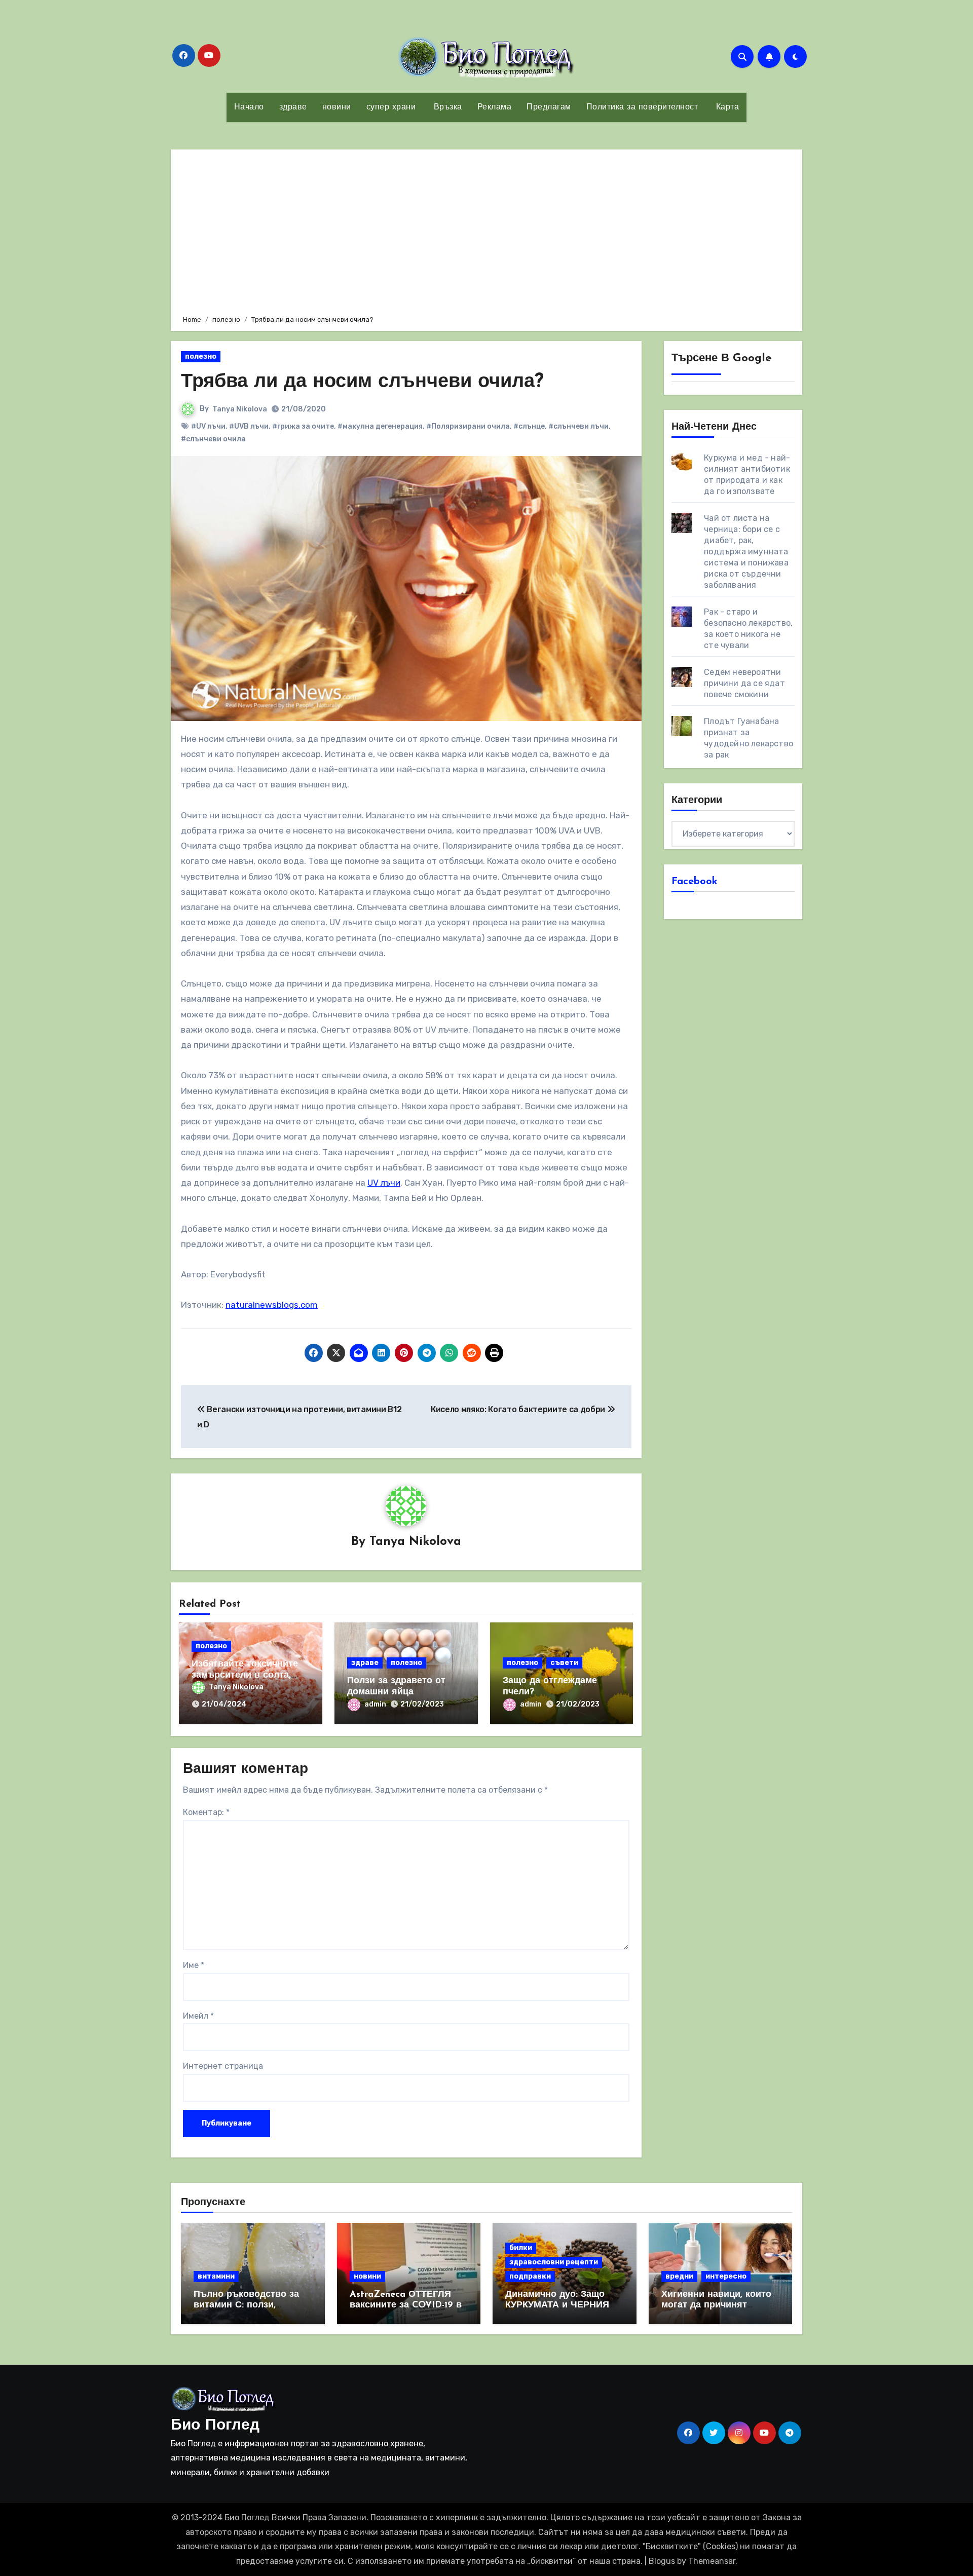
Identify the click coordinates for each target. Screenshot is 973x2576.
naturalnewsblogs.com (272, 1305)
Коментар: (206, 1812)
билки (521, 2248)
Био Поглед (215, 2426)
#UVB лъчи (249, 426)
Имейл (198, 2016)
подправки (530, 2276)
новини (337, 107)
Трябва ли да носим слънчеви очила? (362, 382)
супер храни (391, 107)
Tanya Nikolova (240, 409)
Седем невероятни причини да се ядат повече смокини (744, 683)
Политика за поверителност (642, 107)
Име (194, 1965)
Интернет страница (223, 2066)
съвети (564, 1663)
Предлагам (549, 107)
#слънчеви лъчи (578, 426)
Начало (249, 107)
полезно (201, 356)
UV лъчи (384, 1183)
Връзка (446, 107)
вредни (679, 2276)
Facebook (695, 882)
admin (375, 1704)
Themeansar (712, 2561)
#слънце (529, 426)
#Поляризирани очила (468, 426)
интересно (726, 2276)
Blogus (662, 2561)
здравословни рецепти (554, 2262)
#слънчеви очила (213, 439)
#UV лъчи (208, 426)
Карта (726, 107)
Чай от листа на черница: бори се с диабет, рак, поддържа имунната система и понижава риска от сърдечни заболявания (746, 552)
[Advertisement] (488, 231)
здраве (293, 107)
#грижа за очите (303, 426)
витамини (216, 2276)
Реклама (495, 107)
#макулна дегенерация (380, 426)
